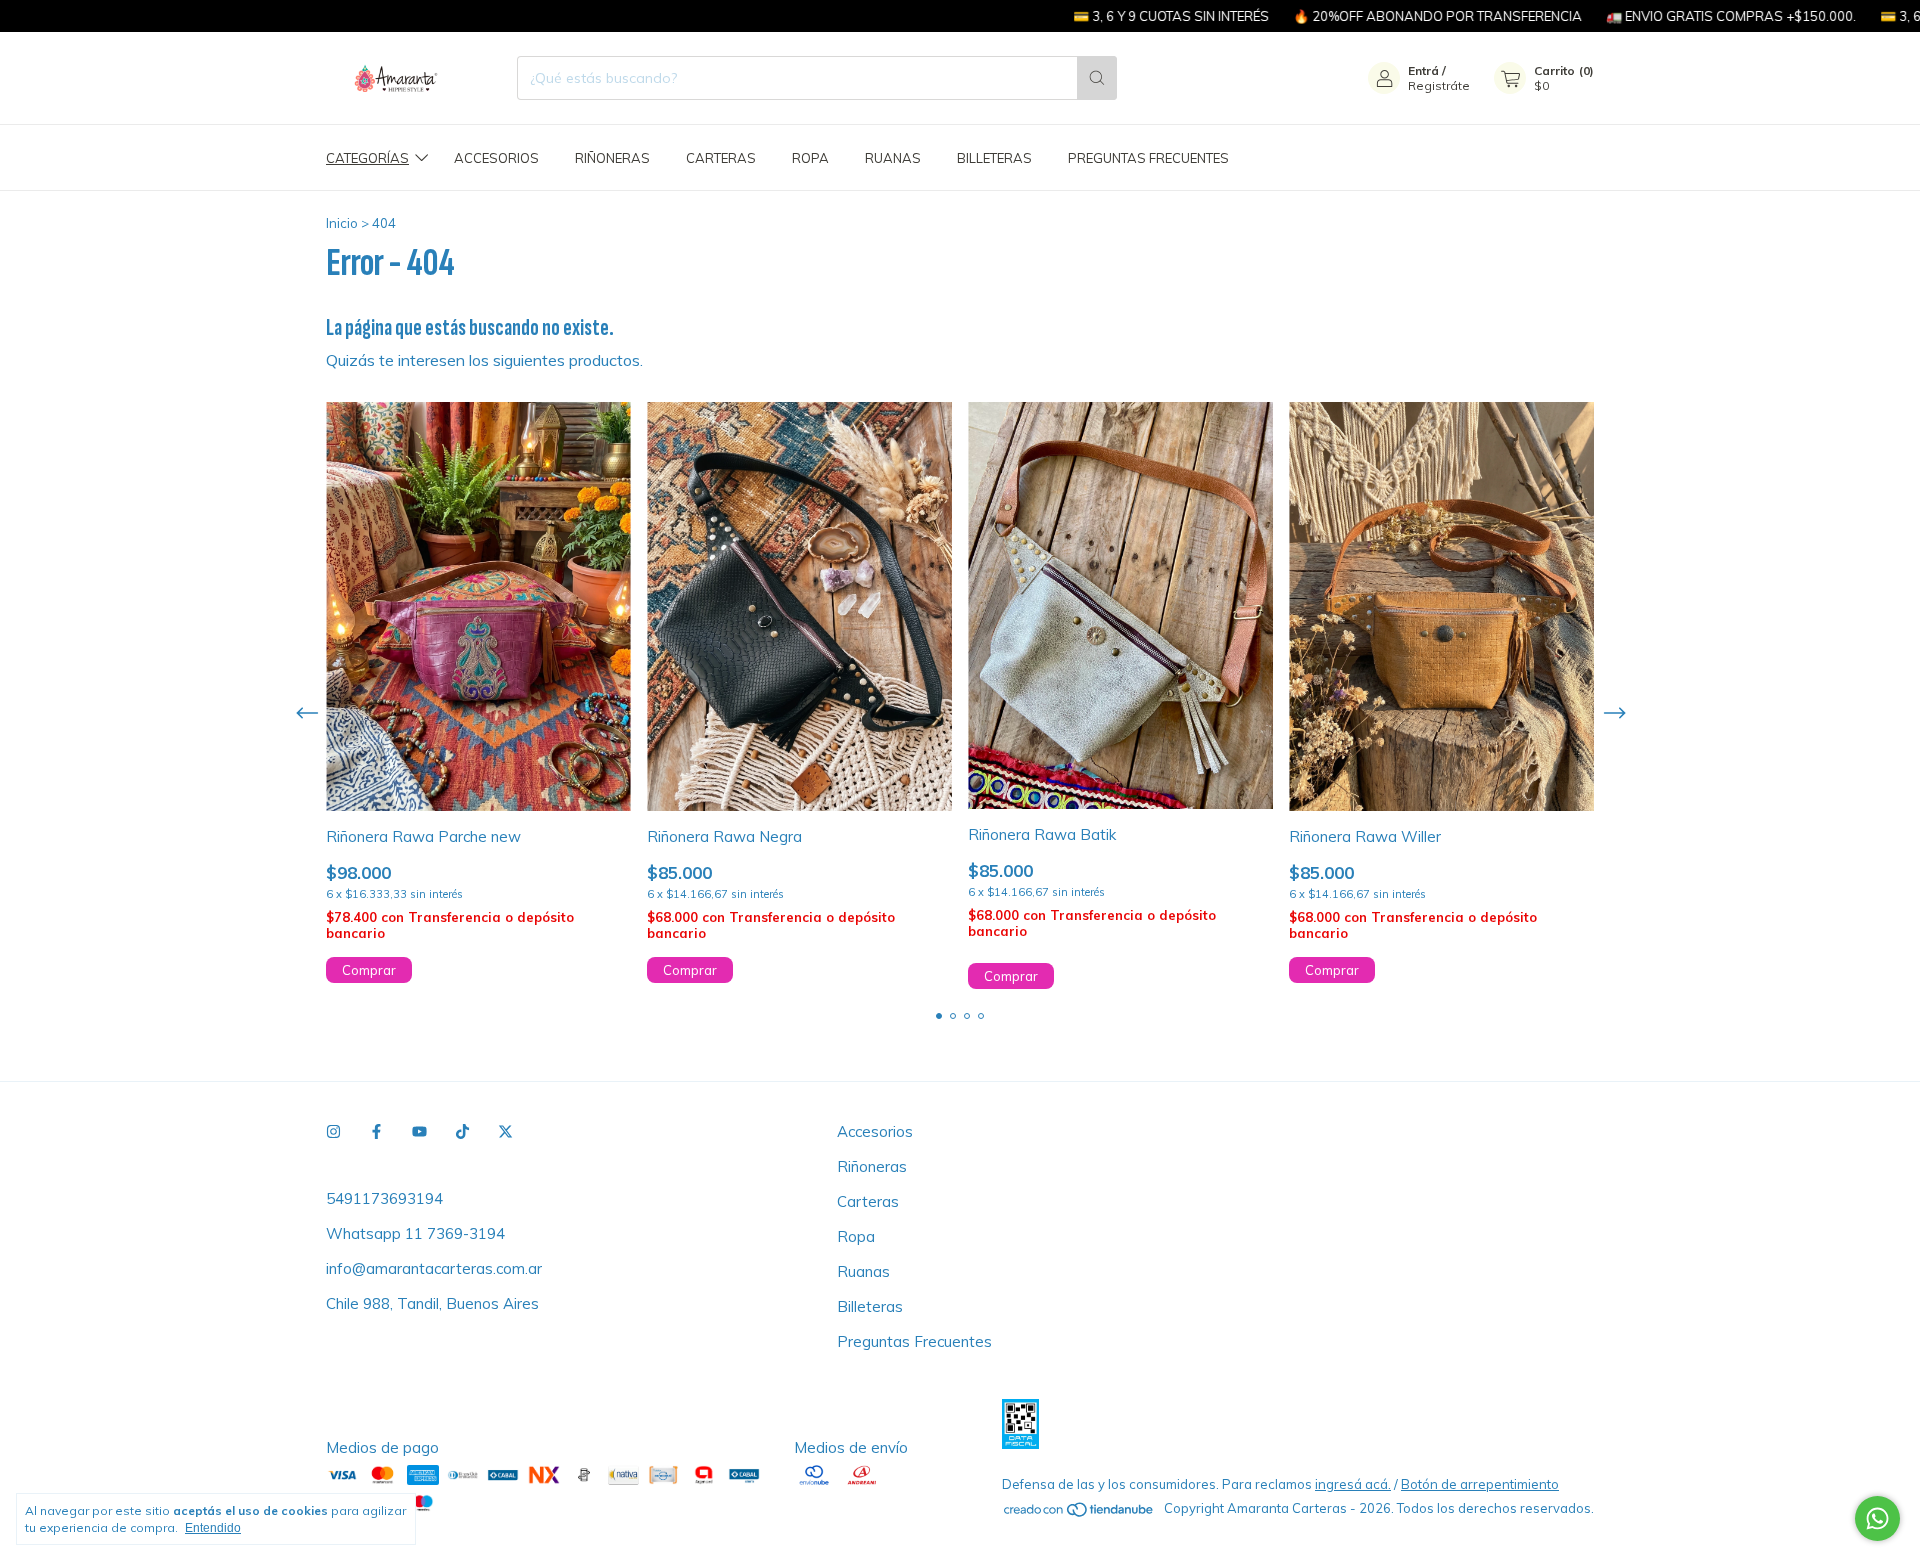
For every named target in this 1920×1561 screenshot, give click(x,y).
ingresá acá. (1353, 1484)
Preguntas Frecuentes (1148, 158)
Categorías (367, 158)
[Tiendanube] (1079, 1513)
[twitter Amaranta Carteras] (505, 1131)
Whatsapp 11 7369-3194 (415, 1233)
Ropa (810, 158)
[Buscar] (1097, 78)
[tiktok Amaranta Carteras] (462, 1131)
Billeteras (994, 158)
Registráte (1439, 85)
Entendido (213, 1528)
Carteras (721, 158)
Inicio (342, 223)
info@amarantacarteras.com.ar (434, 1268)
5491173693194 (384, 1198)
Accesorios (496, 158)
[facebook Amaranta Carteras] (376, 1131)
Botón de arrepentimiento (1480, 1484)
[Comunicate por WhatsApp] (1877, 1518)
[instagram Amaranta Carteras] (333, 1131)
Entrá (1423, 70)
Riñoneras (612, 158)
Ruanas (893, 158)
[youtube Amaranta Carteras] (419, 1131)
